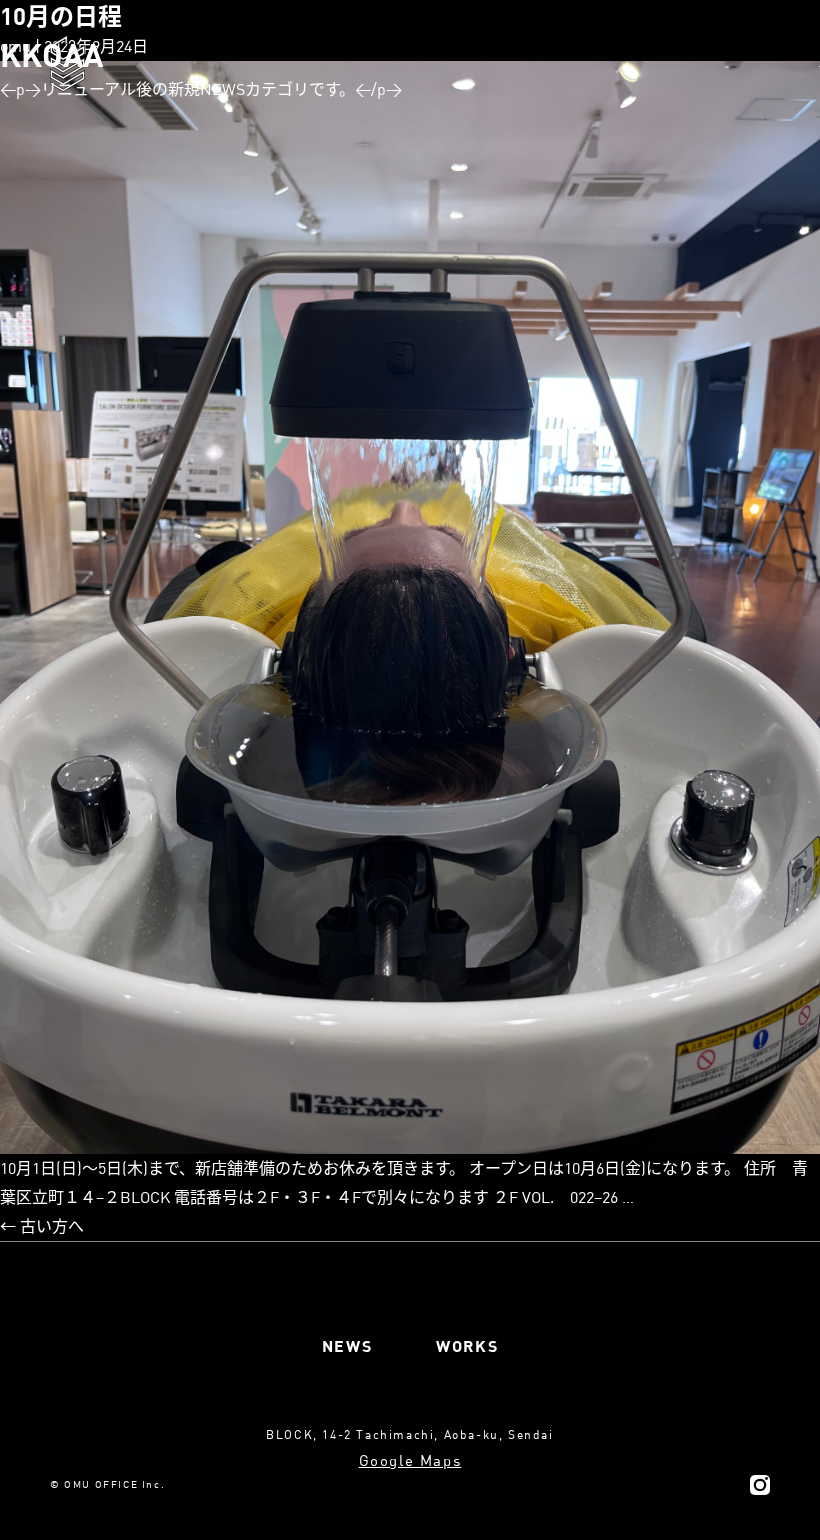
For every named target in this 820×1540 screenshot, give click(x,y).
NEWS (347, 1345)
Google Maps (410, 1460)
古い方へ (42, 1226)
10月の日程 (61, 15)
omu (15, 46)
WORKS (467, 1345)
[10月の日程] (410, 607)
